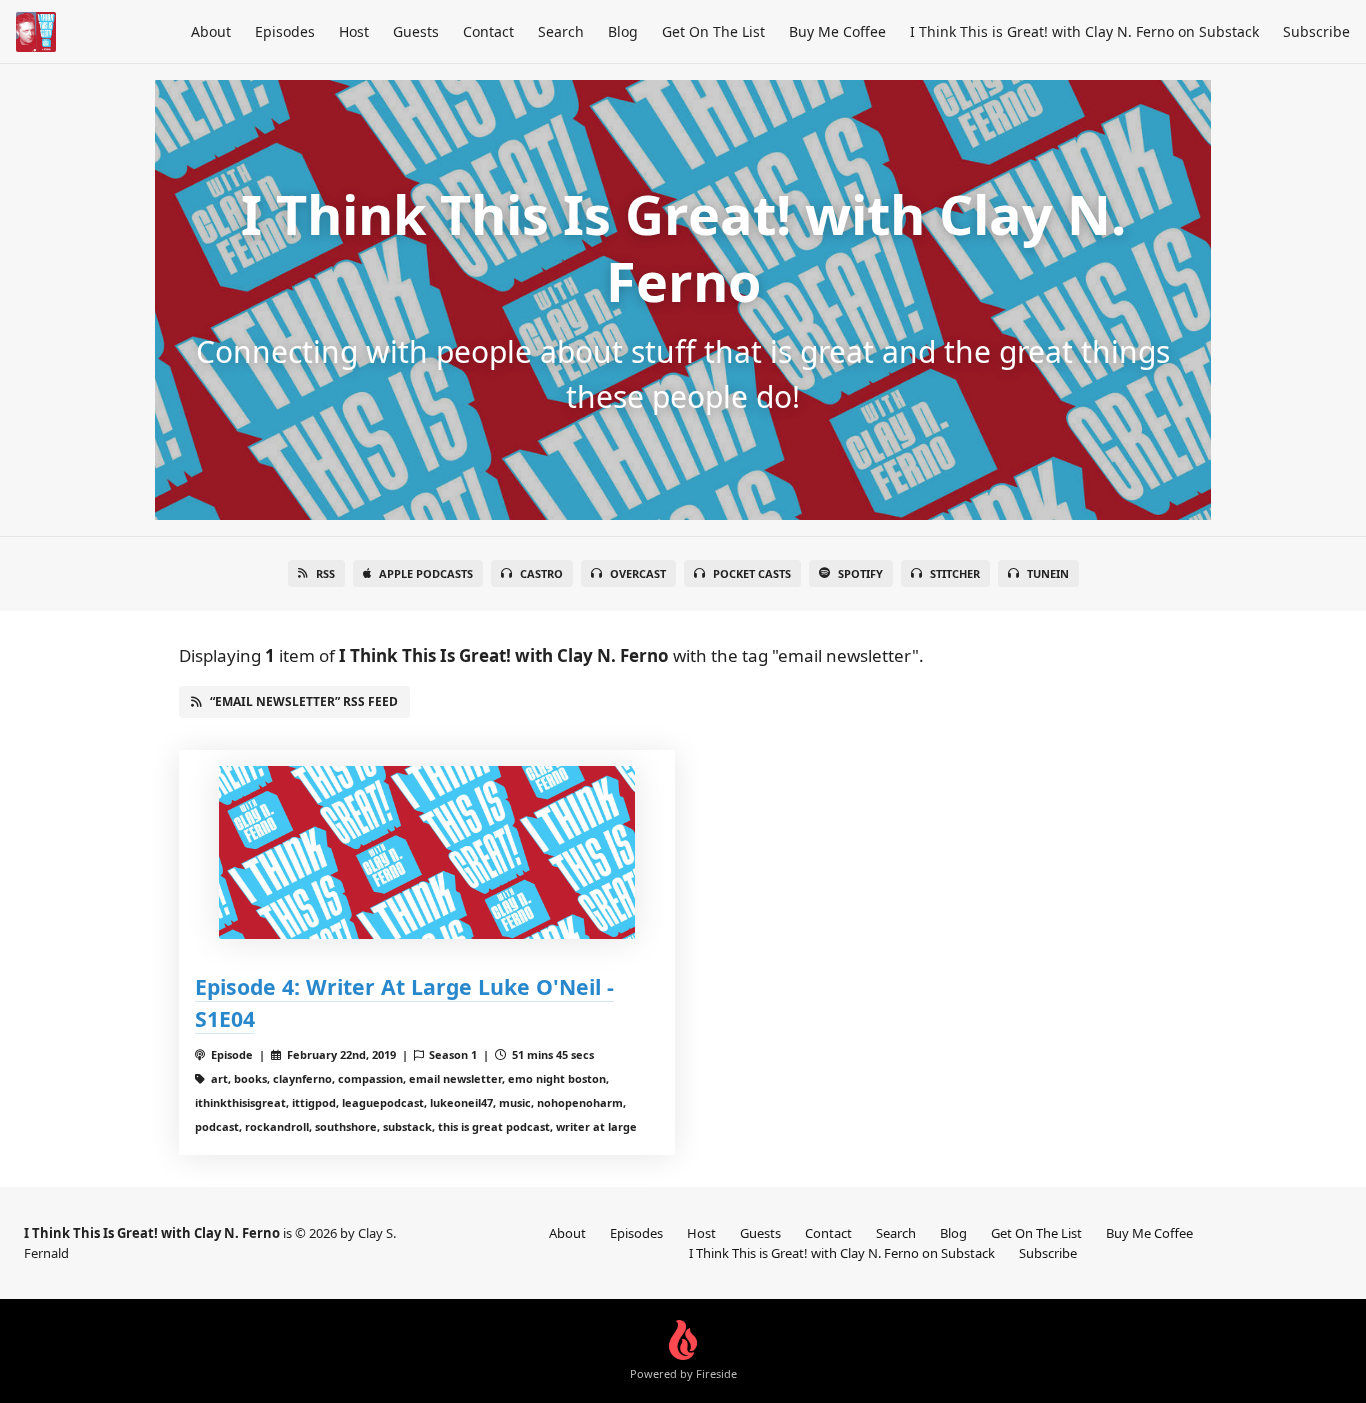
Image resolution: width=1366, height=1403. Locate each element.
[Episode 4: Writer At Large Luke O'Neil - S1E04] (427, 852)
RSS (325, 573)
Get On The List (713, 31)
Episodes (285, 31)
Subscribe (1316, 31)
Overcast (638, 573)
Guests (416, 31)
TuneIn (1048, 573)
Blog (623, 31)
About (211, 31)
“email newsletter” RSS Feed (304, 701)
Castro (541, 573)
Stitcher (955, 573)
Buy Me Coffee (837, 31)
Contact (488, 31)
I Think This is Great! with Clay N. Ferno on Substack (1084, 31)
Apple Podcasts (426, 573)
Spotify (860, 573)
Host (354, 31)
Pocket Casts (752, 573)
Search (561, 31)
